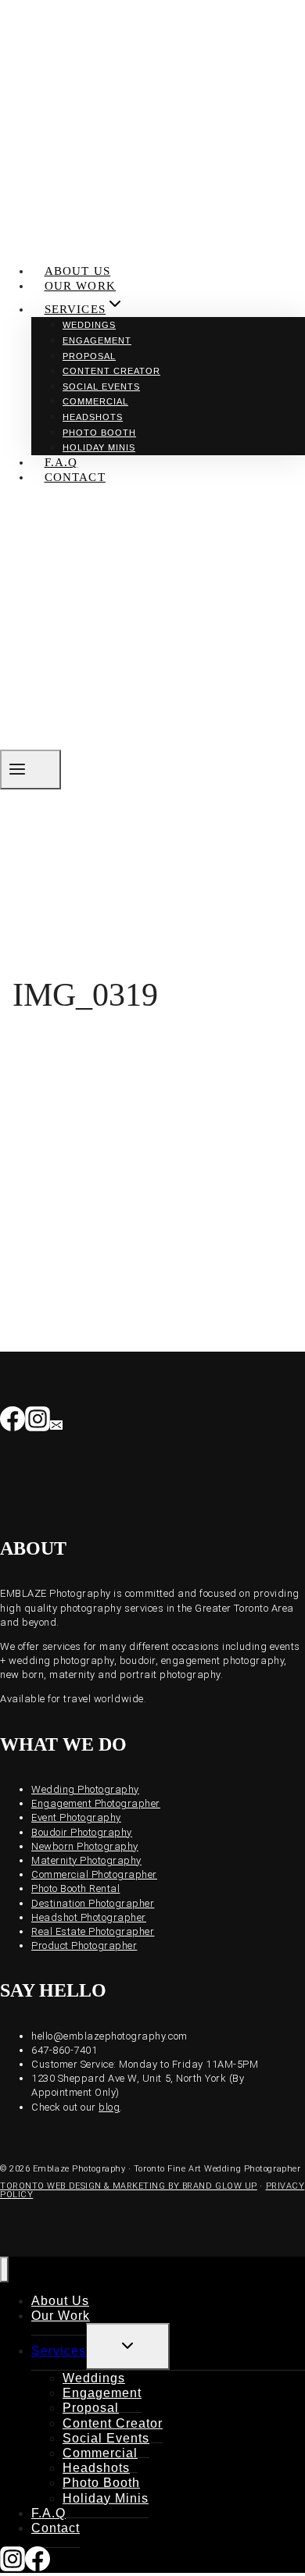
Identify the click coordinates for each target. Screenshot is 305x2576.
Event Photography (76, 1817)
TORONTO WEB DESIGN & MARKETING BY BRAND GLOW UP (129, 2186)
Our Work (81, 286)
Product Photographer (84, 1945)
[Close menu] (4, 2270)
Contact (75, 477)
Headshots (93, 417)
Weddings (89, 325)
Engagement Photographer (96, 1803)
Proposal (89, 356)
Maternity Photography (86, 1860)
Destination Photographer (93, 1903)
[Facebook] (13, 1423)
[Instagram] (38, 1423)
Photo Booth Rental (75, 1888)
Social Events (101, 387)
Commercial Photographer (94, 1874)
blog (109, 2107)
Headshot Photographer (89, 1917)
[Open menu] (30, 770)
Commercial (95, 401)
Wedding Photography (85, 1789)
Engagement (97, 340)
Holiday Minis (99, 447)
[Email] (56, 1423)
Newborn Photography (85, 1846)
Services (59, 2351)
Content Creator (111, 371)
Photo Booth (99, 433)
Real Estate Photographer (93, 1931)
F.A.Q (61, 462)
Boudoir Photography (82, 1832)
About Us (78, 271)
